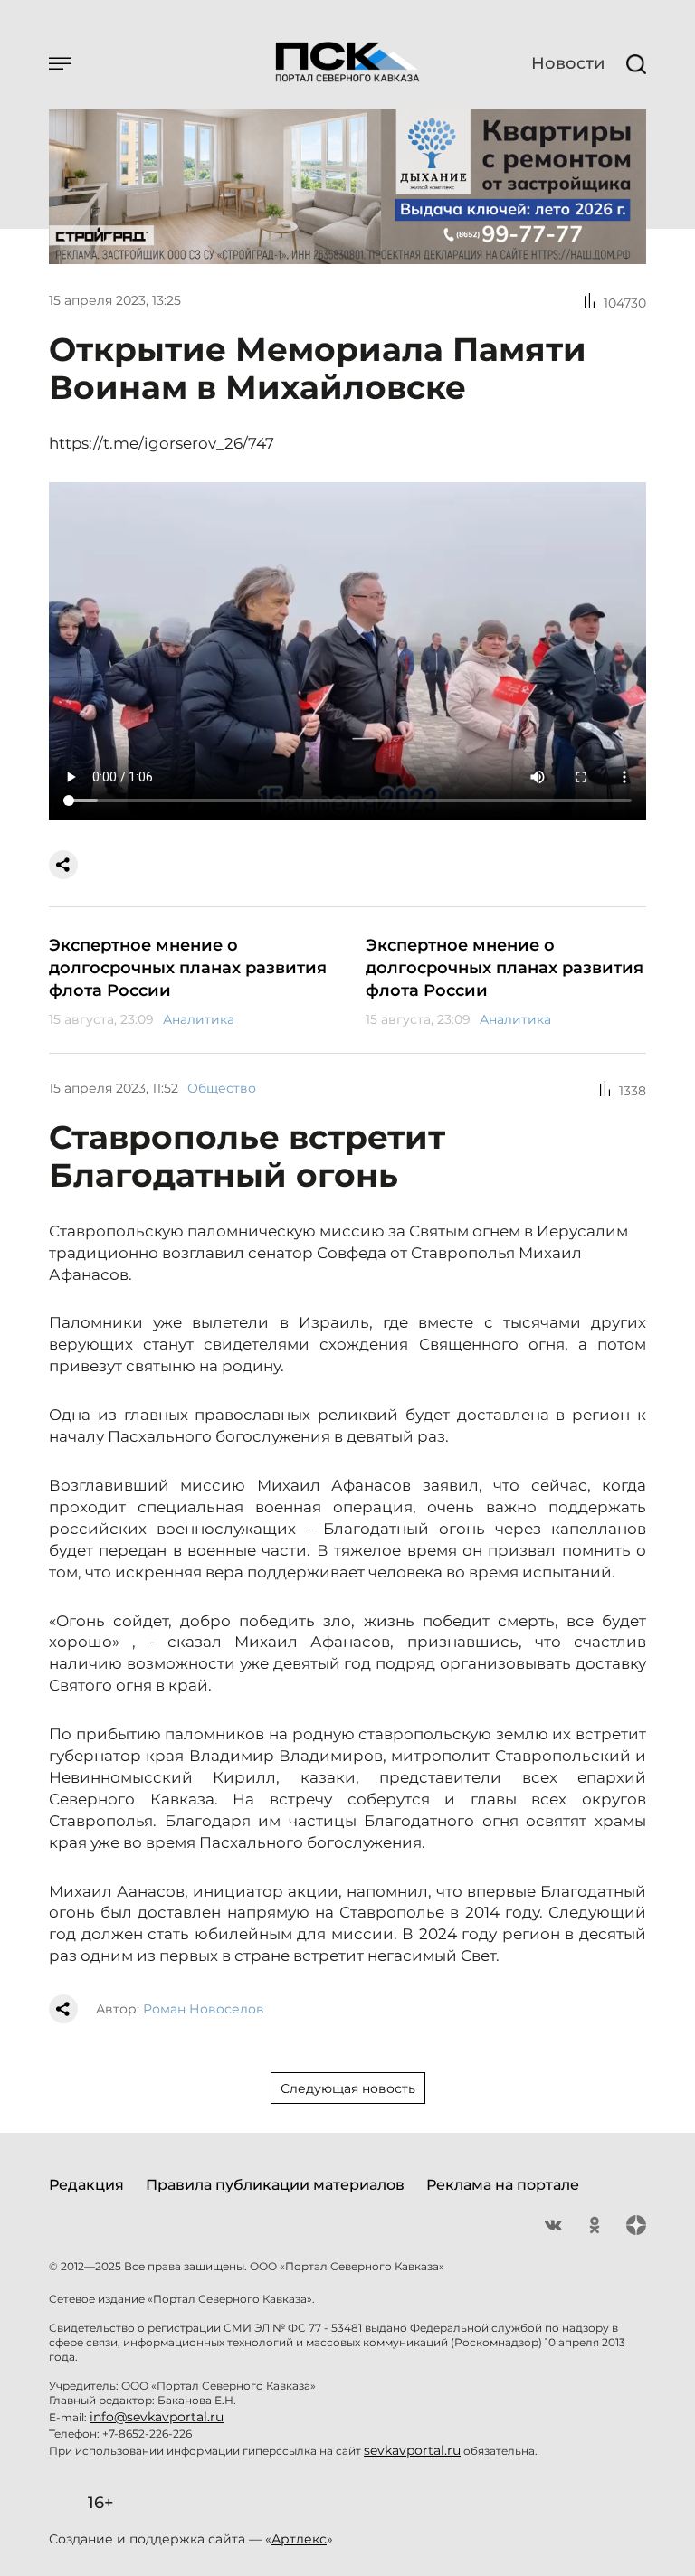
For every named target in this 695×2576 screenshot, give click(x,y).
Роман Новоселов (204, 2009)
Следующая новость (348, 2088)
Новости (568, 63)
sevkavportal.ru (412, 2450)
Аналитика (199, 1019)
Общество (222, 1088)
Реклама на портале (503, 2185)
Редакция (86, 2185)
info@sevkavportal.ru (157, 2417)
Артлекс (299, 2539)
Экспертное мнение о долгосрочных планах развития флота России (188, 968)
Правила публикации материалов (275, 2185)
